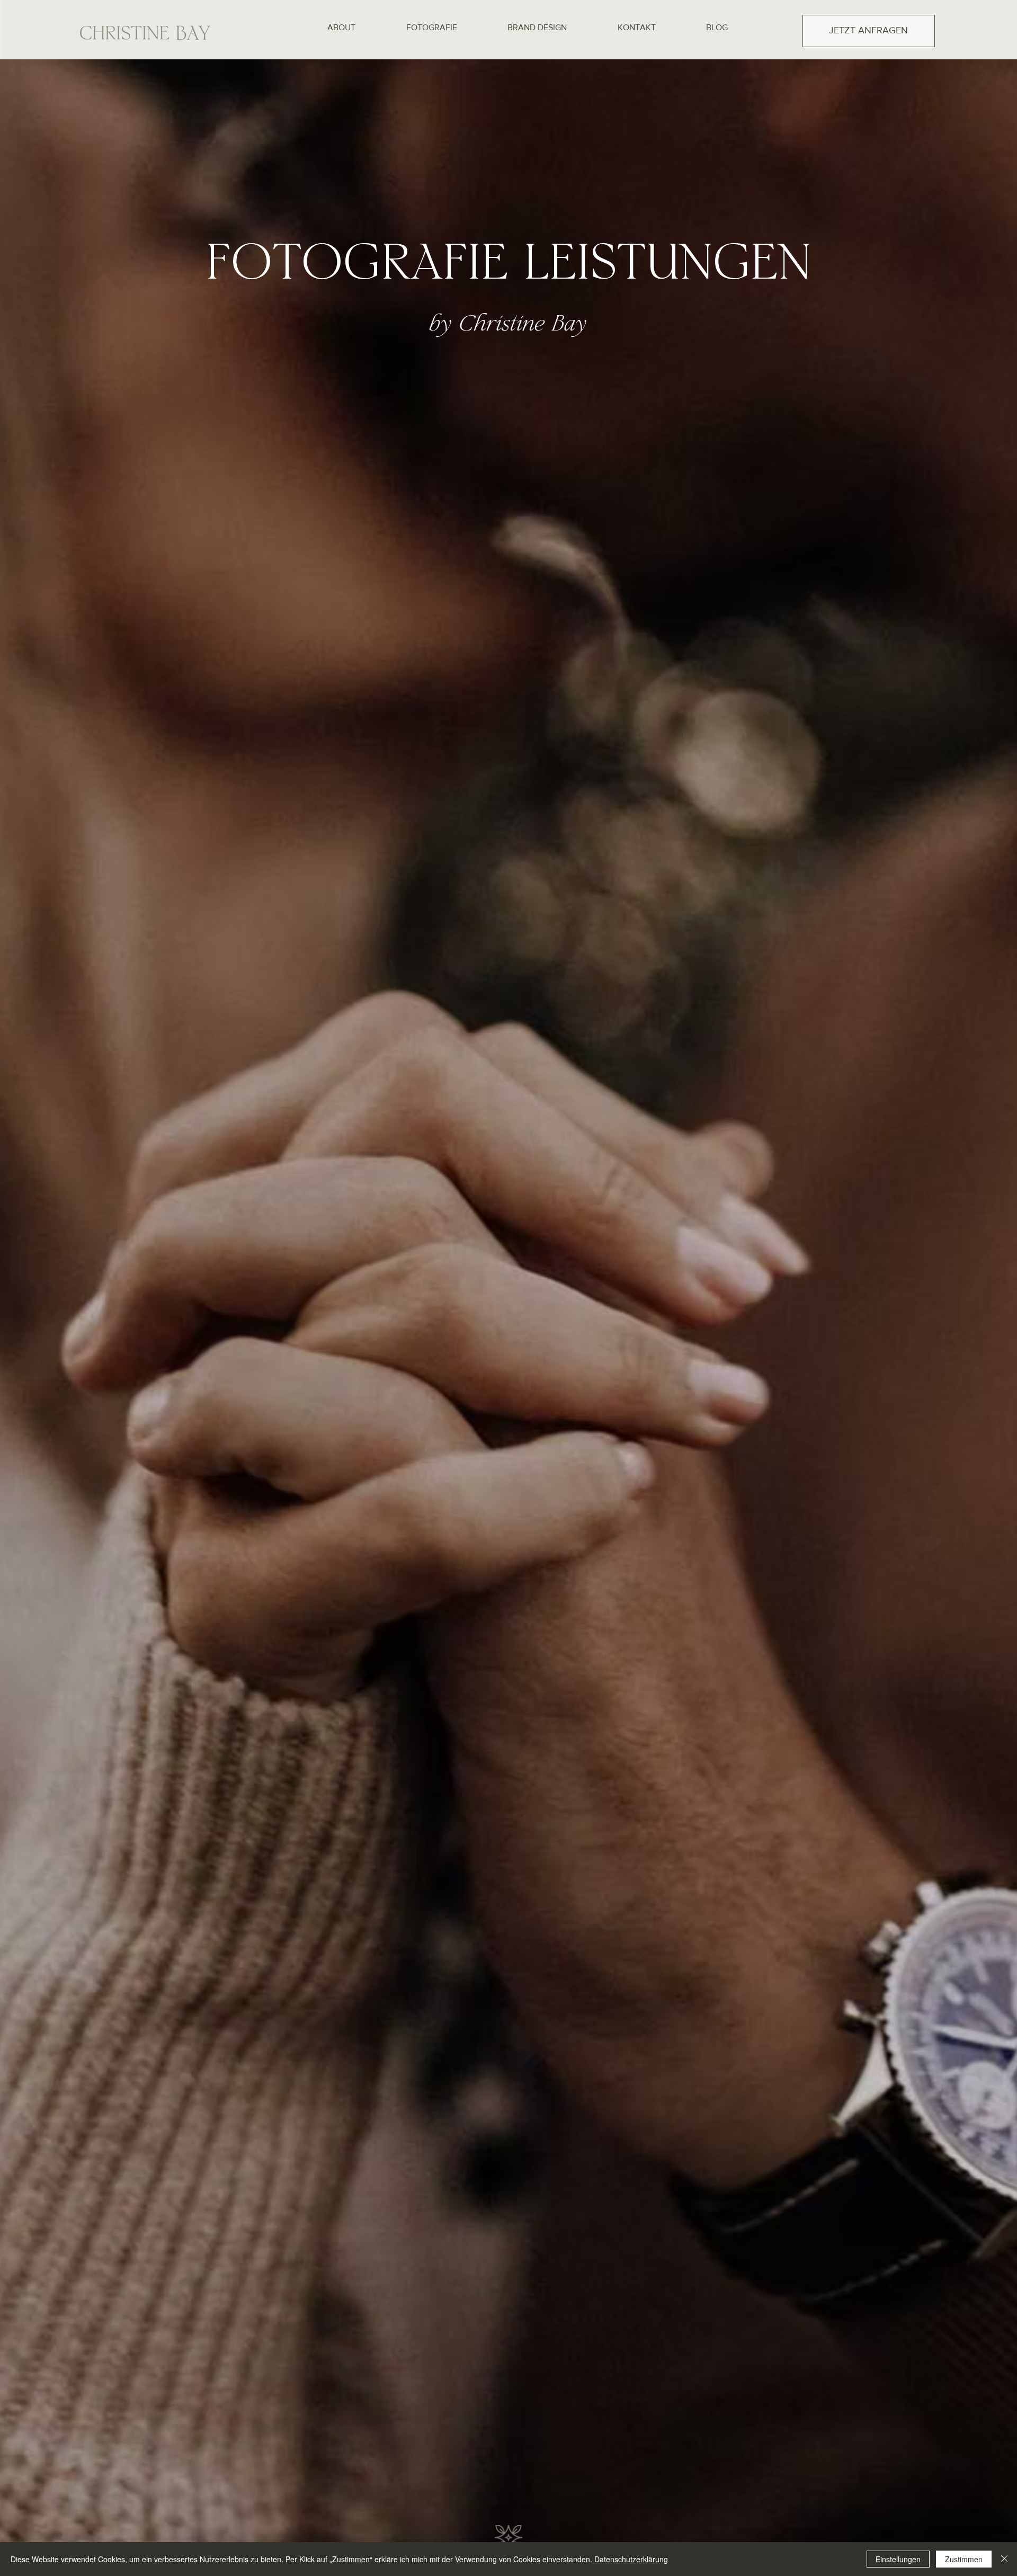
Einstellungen (898, 2559)
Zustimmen (964, 2559)
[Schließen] (1004, 2559)
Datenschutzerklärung (631, 2559)
